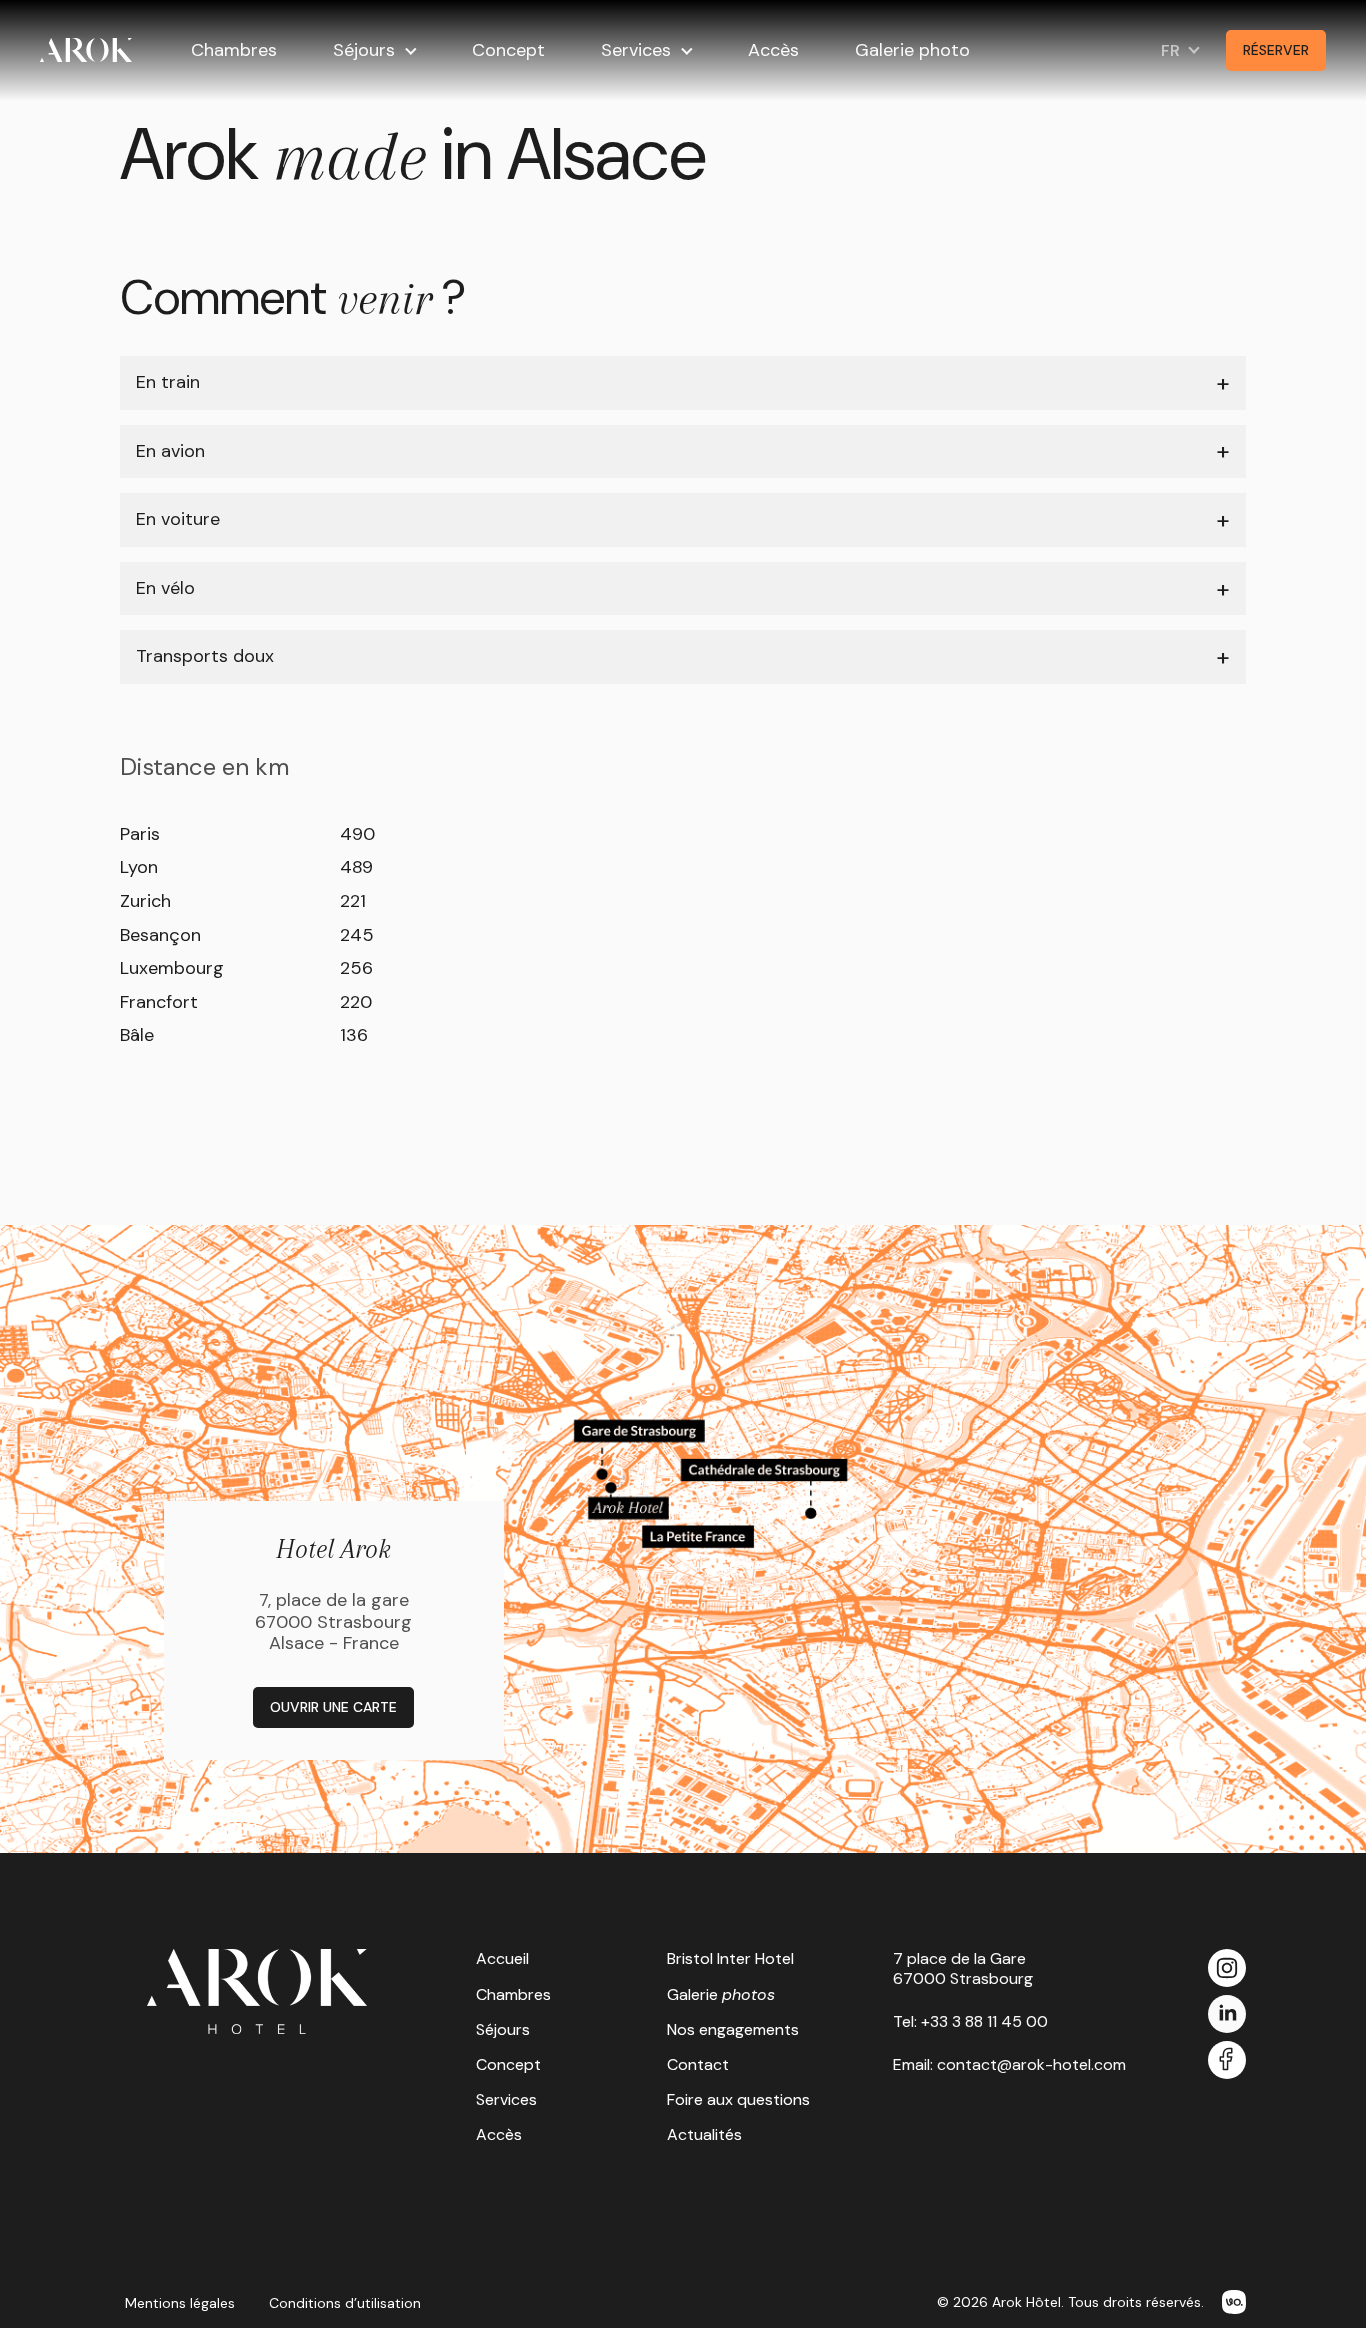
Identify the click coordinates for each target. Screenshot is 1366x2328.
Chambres (234, 50)
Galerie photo (912, 50)
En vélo (165, 588)
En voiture (178, 519)
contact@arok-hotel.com (1031, 2064)
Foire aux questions (738, 2099)
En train (168, 382)
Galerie (721, 1994)
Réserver (1276, 50)
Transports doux (205, 656)
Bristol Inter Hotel (730, 1958)
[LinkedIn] (1227, 2015)
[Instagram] (1227, 1969)
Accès (773, 50)
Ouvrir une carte (333, 1707)
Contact (698, 2064)
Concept (508, 50)
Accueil (502, 1958)
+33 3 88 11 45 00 (984, 2021)
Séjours (364, 50)
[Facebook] (1227, 2061)
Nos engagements (733, 2029)
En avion (170, 451)
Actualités (704, 2134)
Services (636, 50)
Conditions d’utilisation (345, 2303)
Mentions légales (180, 2303)
